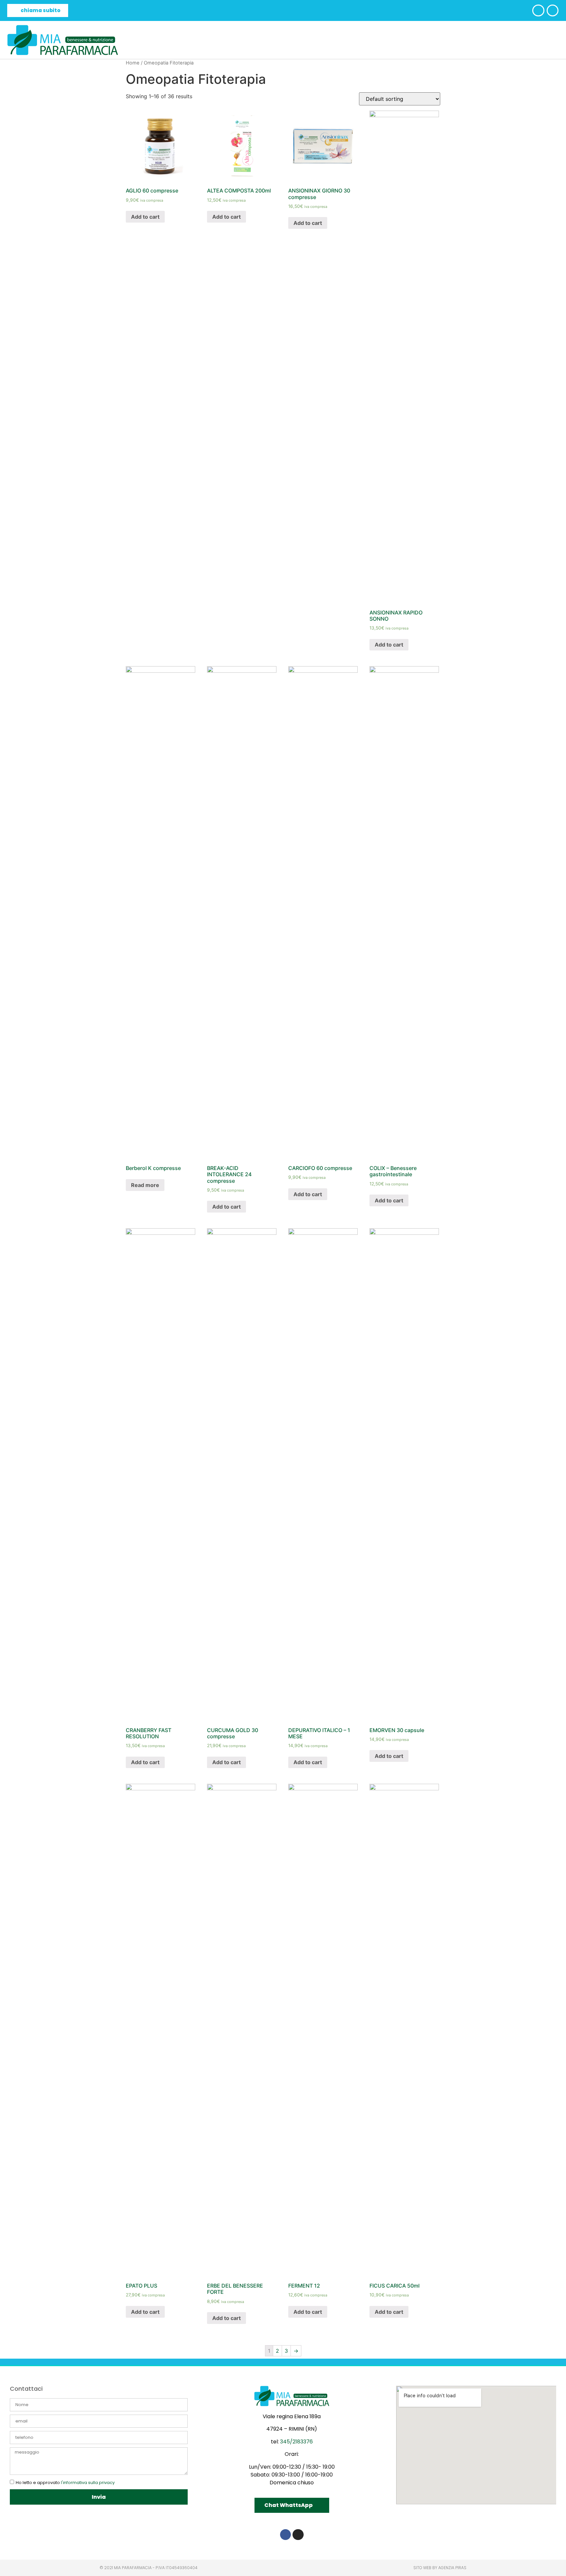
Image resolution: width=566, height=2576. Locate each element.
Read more (145, 1185)
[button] (38, 10)
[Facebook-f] (286, 2535)
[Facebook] (538, 10)
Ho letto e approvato (65, 2483)
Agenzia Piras (452, 2568)
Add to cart (145, 217)
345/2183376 (296, 2442)
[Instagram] (553, 10)
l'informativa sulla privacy (88, 2483)
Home (133, 63)
